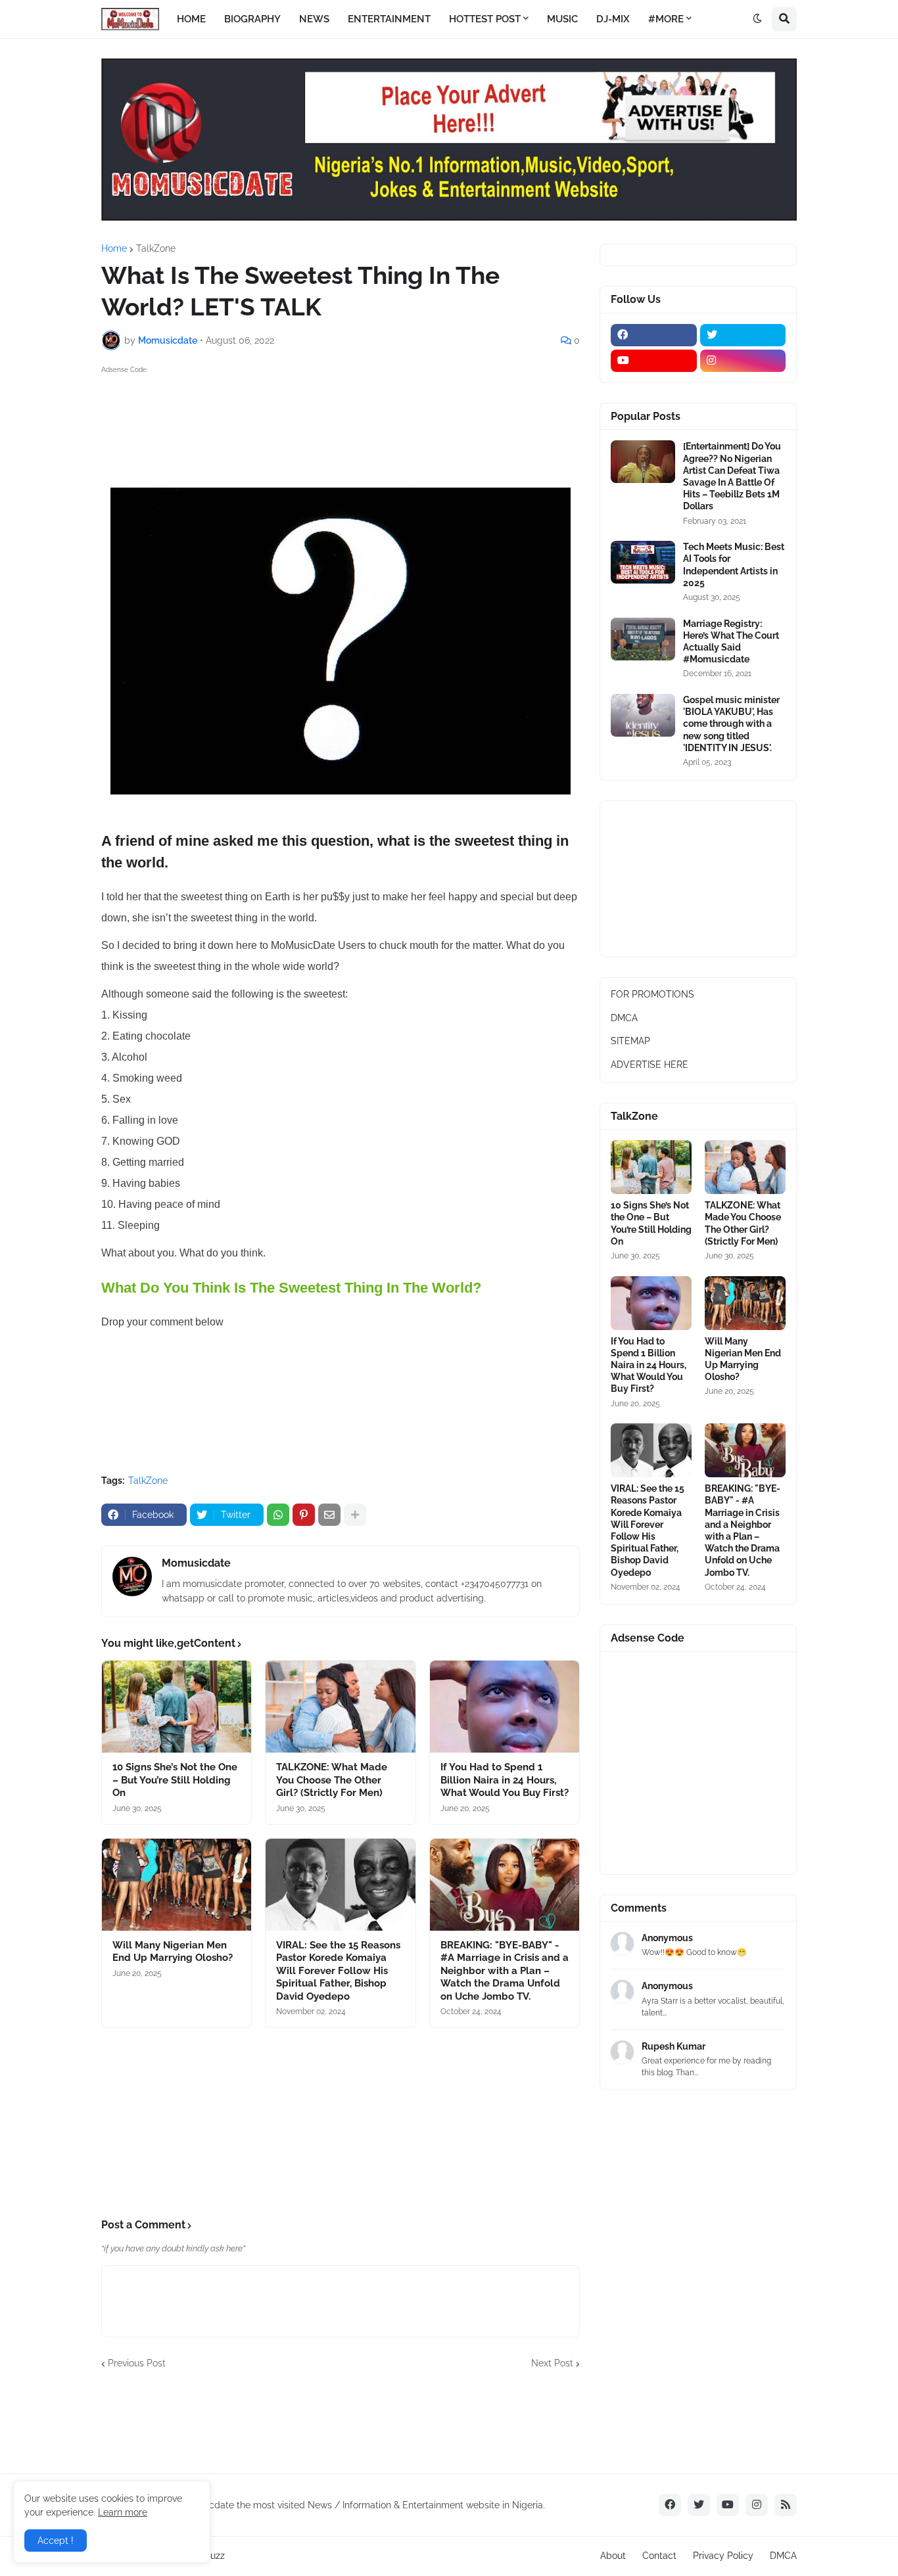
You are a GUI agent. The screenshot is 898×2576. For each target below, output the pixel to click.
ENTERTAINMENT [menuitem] (389, 19)
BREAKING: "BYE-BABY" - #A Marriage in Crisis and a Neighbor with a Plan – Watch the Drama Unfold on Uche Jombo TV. (505, 1971)
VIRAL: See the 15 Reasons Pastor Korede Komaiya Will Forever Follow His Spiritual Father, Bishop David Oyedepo (338, 1971)
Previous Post (137, 2363)
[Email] (329, 1515)
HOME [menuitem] (191, 19)
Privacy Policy (723, 2556)
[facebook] (654, 335)
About (613, 2556)
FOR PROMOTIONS (652, 994)
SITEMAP (630, 1041)
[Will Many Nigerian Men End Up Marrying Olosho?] (177, 1885)
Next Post (552, 2363)
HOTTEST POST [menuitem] (485, 19)
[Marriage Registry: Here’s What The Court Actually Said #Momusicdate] (643, 639)
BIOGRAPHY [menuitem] (252, 19)
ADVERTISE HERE (650, 1065)
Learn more (123, 2512)
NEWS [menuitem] (314, 19)
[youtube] (654, 361)
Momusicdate (196, 1563)
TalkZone (156, 248)
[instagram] (743, 361)
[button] (757, 19)
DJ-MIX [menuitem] (613, 19)
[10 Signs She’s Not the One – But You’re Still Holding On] (177, 1707)
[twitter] (743, 335)
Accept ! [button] (56, 2541)
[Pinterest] (304, 1515)
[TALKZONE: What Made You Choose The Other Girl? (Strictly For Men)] (340, 1707)
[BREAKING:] (505, 1885)
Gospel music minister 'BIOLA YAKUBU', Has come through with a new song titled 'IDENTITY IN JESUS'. (731, 724)
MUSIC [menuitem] (562, 19)
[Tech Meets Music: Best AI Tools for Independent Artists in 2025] (643, 562)
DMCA (624, 1018)
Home (114, 248)
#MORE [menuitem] (666, 19)
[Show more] (355, 1515)
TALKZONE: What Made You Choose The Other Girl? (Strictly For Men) (332, 1780)
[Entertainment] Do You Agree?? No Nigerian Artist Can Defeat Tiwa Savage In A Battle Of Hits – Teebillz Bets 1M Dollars (732, 476)
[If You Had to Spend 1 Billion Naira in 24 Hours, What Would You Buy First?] (505, 1707)
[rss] (786, 2505)
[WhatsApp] (278, 1515)
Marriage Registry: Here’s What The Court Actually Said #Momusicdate (731, 642)
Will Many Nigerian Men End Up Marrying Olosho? (173, 1952)
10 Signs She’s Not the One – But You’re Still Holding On (175, 1780)
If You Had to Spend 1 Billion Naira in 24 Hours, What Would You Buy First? (505, 1780)
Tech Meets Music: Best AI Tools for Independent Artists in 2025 (734, 565)
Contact (659, 2556)
